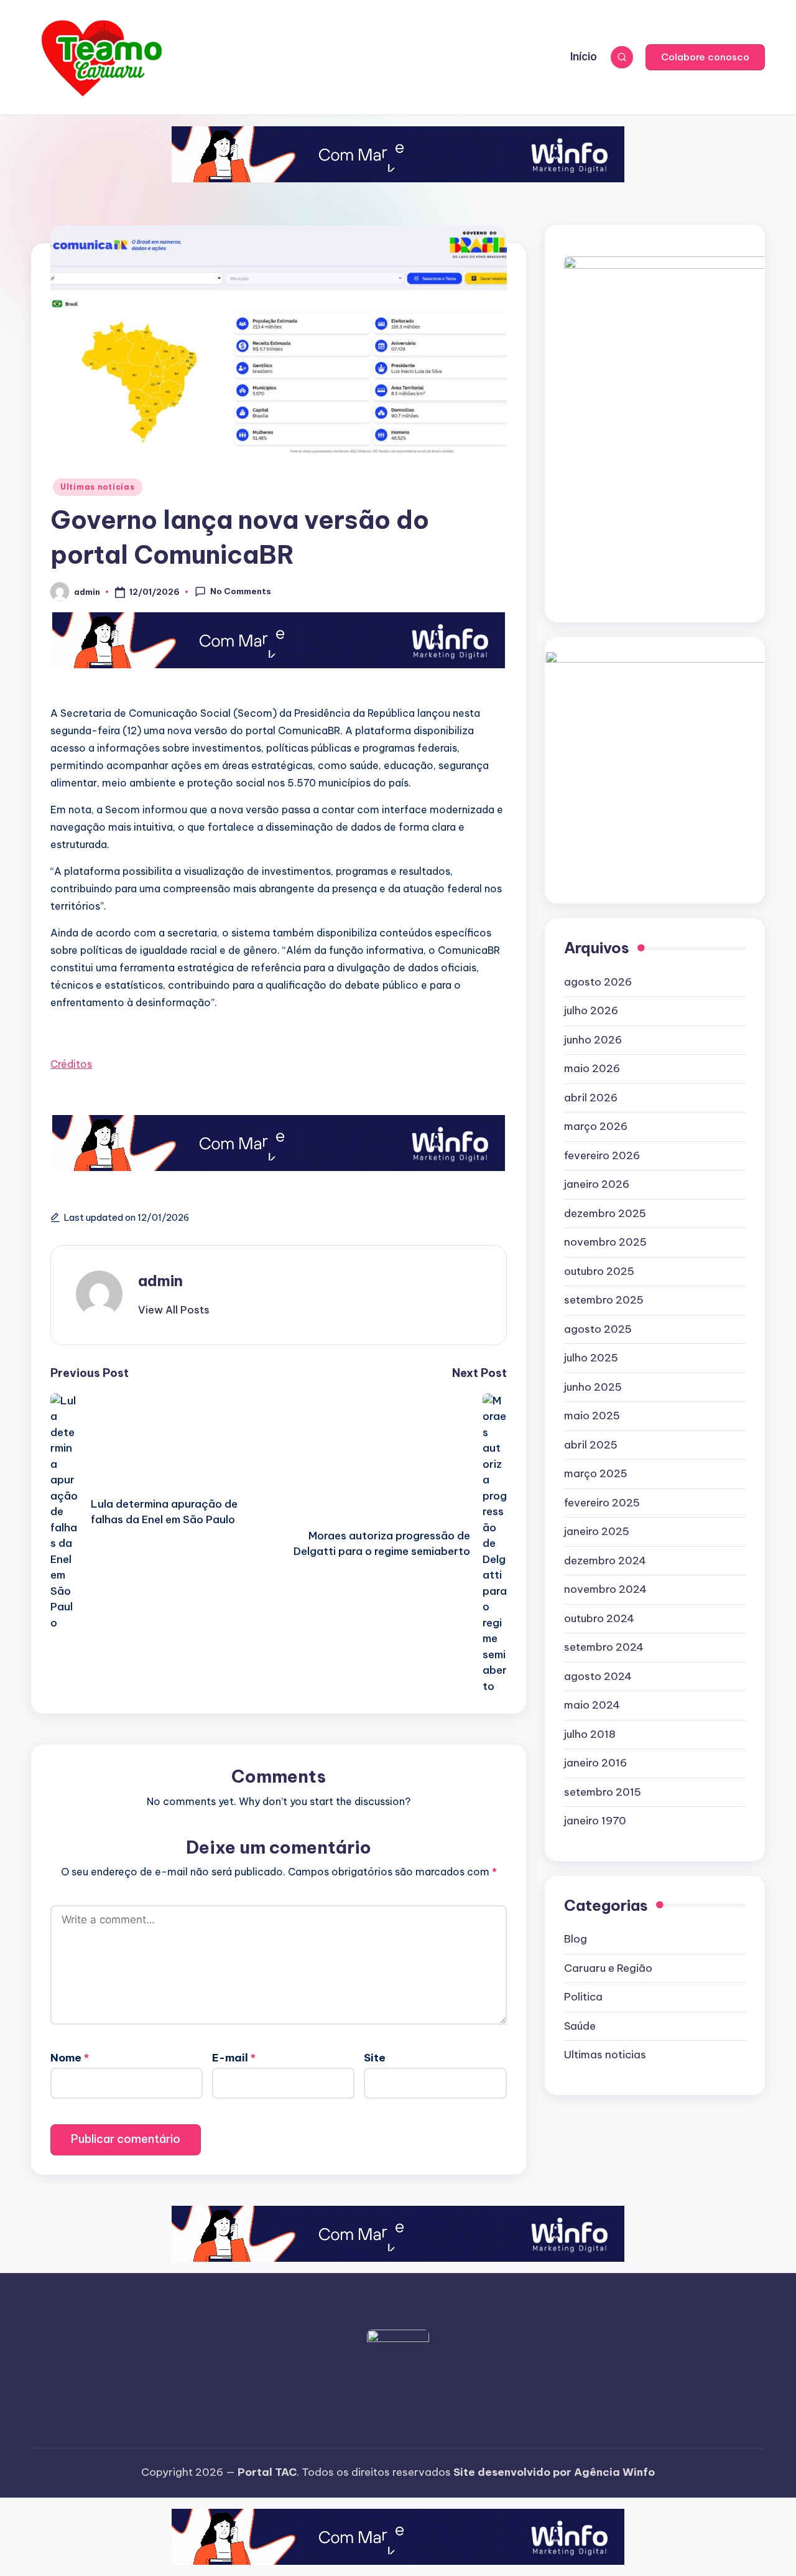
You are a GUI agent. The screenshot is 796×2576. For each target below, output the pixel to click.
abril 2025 (591, 1445)
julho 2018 (590, 1734)
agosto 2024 (598, 1676)
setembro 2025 (604, 1300)
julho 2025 (591, 1358)
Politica (583, 1997)
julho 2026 (591, 1011)
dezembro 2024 (605, 1561)
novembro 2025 (605, 1243)
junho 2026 (593, 1040)
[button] (705, 57)
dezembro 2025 (605, 1213)
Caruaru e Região (608, 1968)
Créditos (71, 1064)
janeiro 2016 (595, 1763)
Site (375, 2058)
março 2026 (596, 1127)
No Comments (241, 591)
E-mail (234, 2058)
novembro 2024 (605, 1590)
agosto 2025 (598, 1329)
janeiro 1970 (595, 1821)
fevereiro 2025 (602, 1503)
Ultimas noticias (98, 487)
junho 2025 (593, 1387)
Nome (70, 2058)
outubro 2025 (599, 1271)
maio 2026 (592, 1069)
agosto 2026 (598, 982)
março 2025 (596, 1474)
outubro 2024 (599, 1618)
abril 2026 (591, 1098)
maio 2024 (592, 1706)
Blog (576, 1939)
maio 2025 (592, 1416)
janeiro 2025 (597, 1532)
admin (160, 1281)
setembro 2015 (603, 1792)
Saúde (580, 2026)
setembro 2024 (604, 1648)
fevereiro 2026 (602, 1155)
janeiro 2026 (597, 1185)
